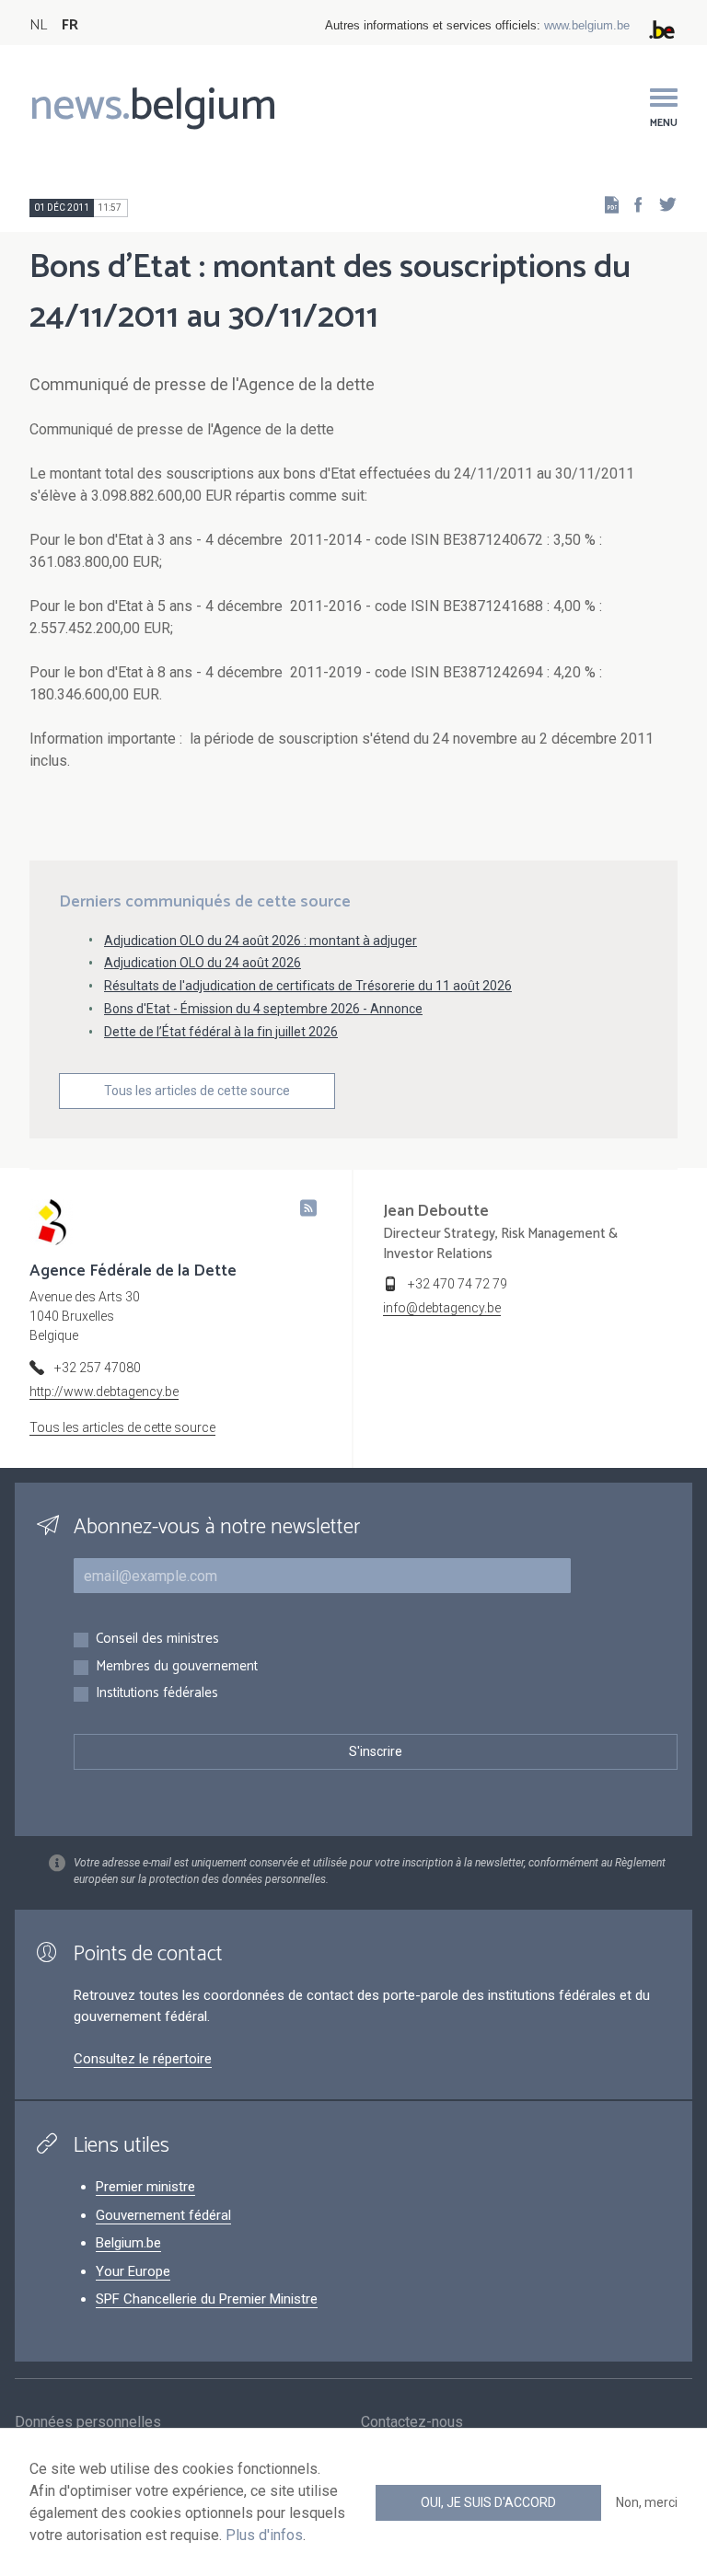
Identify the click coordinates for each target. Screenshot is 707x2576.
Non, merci (647, 2502)
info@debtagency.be (442, 1308)
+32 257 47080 (98, 1368)
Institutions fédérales (157, 1694)
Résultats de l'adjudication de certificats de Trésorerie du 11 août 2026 (308, 986)
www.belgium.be (587, 25)
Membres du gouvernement (177, 1667)
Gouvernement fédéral (163, 2215)
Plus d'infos (264, 2535)
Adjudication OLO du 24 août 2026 (203, 963)
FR (70, 25)
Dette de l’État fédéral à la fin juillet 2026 (221, 1032)
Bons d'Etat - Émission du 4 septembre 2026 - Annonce (263, 1009)
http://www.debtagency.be (104, 1392)
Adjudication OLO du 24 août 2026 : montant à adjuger (261, 941)
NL (38, 25)
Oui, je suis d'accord (488, 2502)
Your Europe (133, 2271)
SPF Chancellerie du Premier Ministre (207, 2299)
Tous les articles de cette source (197, 1091)
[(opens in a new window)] (632, 204)
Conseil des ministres (157, 1640)
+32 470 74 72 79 (458, 1284)
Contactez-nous (412, 2422)
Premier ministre (145, 2187)
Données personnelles (88, 2422)
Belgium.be (128, 2243)
